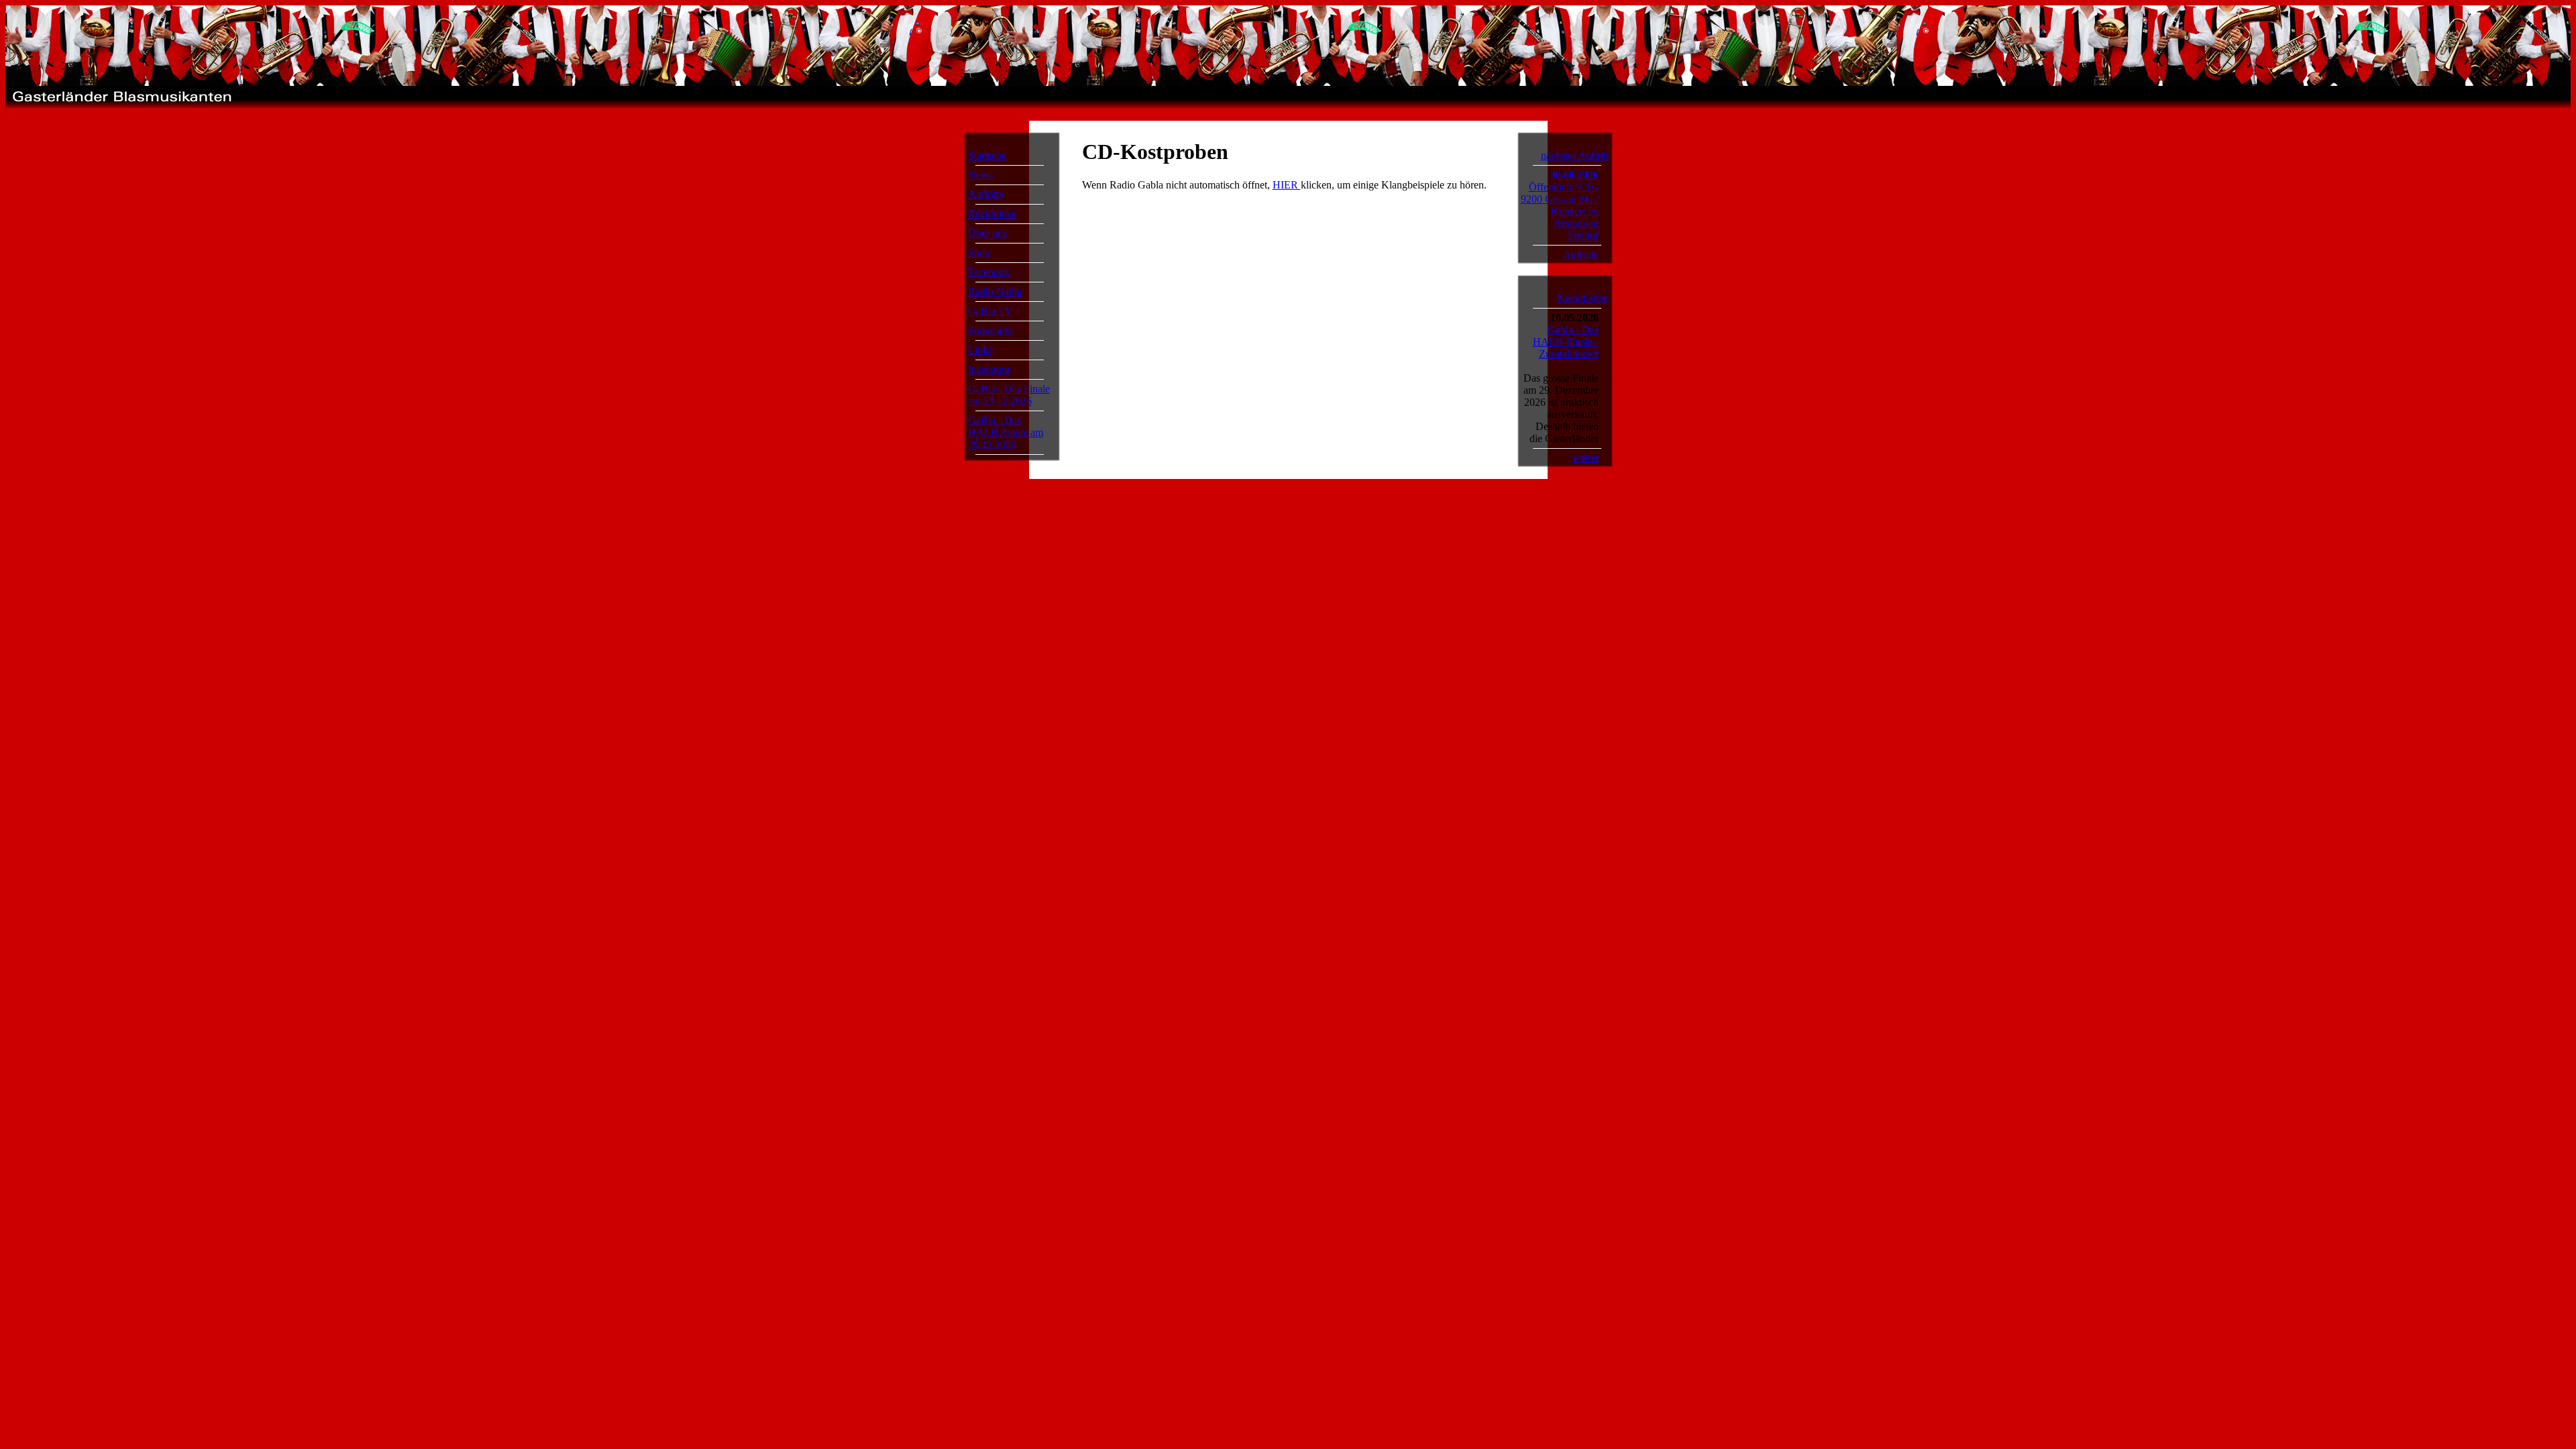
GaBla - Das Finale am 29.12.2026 (1009, 395)
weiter (1586, 458)
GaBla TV (990, 311)
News (980, 175)
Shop (979, 253)
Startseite (987, 155)
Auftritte (986, 194)
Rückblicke (992, 214)
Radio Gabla (995, 291)
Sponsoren (990, 330)
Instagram (989, 369)
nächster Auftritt (1575, 155)
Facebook (989, 272)
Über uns (987, 233)
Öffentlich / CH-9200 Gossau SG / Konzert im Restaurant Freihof (1560, 211)
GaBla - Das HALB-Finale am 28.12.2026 (1006, 432)
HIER (1287, 185)
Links (980, 350)
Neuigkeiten (1583, 298)
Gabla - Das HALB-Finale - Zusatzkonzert (1566, 342)
